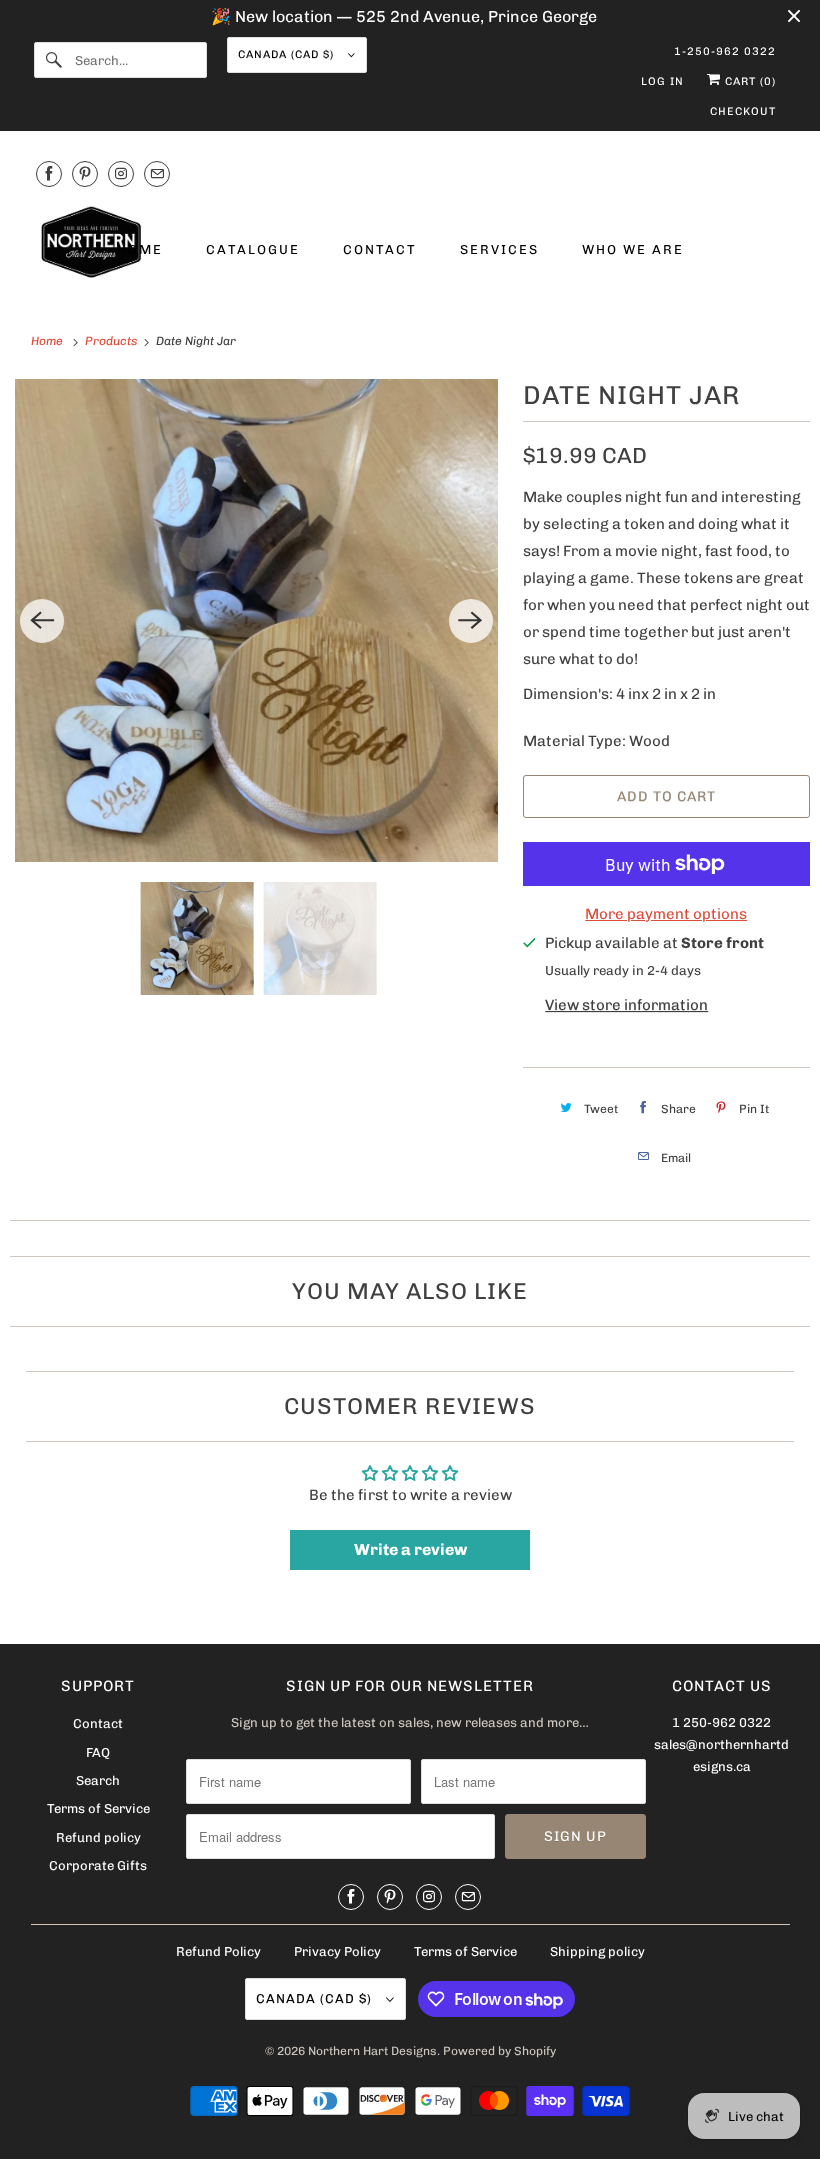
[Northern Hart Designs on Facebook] (49, 173)
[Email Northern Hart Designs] (157, 173)
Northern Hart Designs (372, 2051)
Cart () (748, 81)
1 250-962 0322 (721, 1722)
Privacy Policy (337, 1951)
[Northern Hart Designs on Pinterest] (85, 173)
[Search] (54, 60)
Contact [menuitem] (380, 249)
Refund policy (98, 1837)
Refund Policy (218, 1951)
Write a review (410, 1549)
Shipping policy (597, 1951)
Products (112, 341)
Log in (662, 81)
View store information (626, 1005)
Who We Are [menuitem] (633, 249)
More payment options (666, 914)
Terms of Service (98, 1808)
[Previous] (42, 621)
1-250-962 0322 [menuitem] (725, 51)
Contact (98, 1723)
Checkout (743, 111)
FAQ (98, 1752)
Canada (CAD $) (288, 54)
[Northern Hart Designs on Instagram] (121, 173)
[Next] (471, 621)
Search (98, 1780)
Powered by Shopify (499, 2051)
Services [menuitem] (499, 249)
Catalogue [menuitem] (253, 249)
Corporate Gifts (98, 1865)
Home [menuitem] (140, 249)
